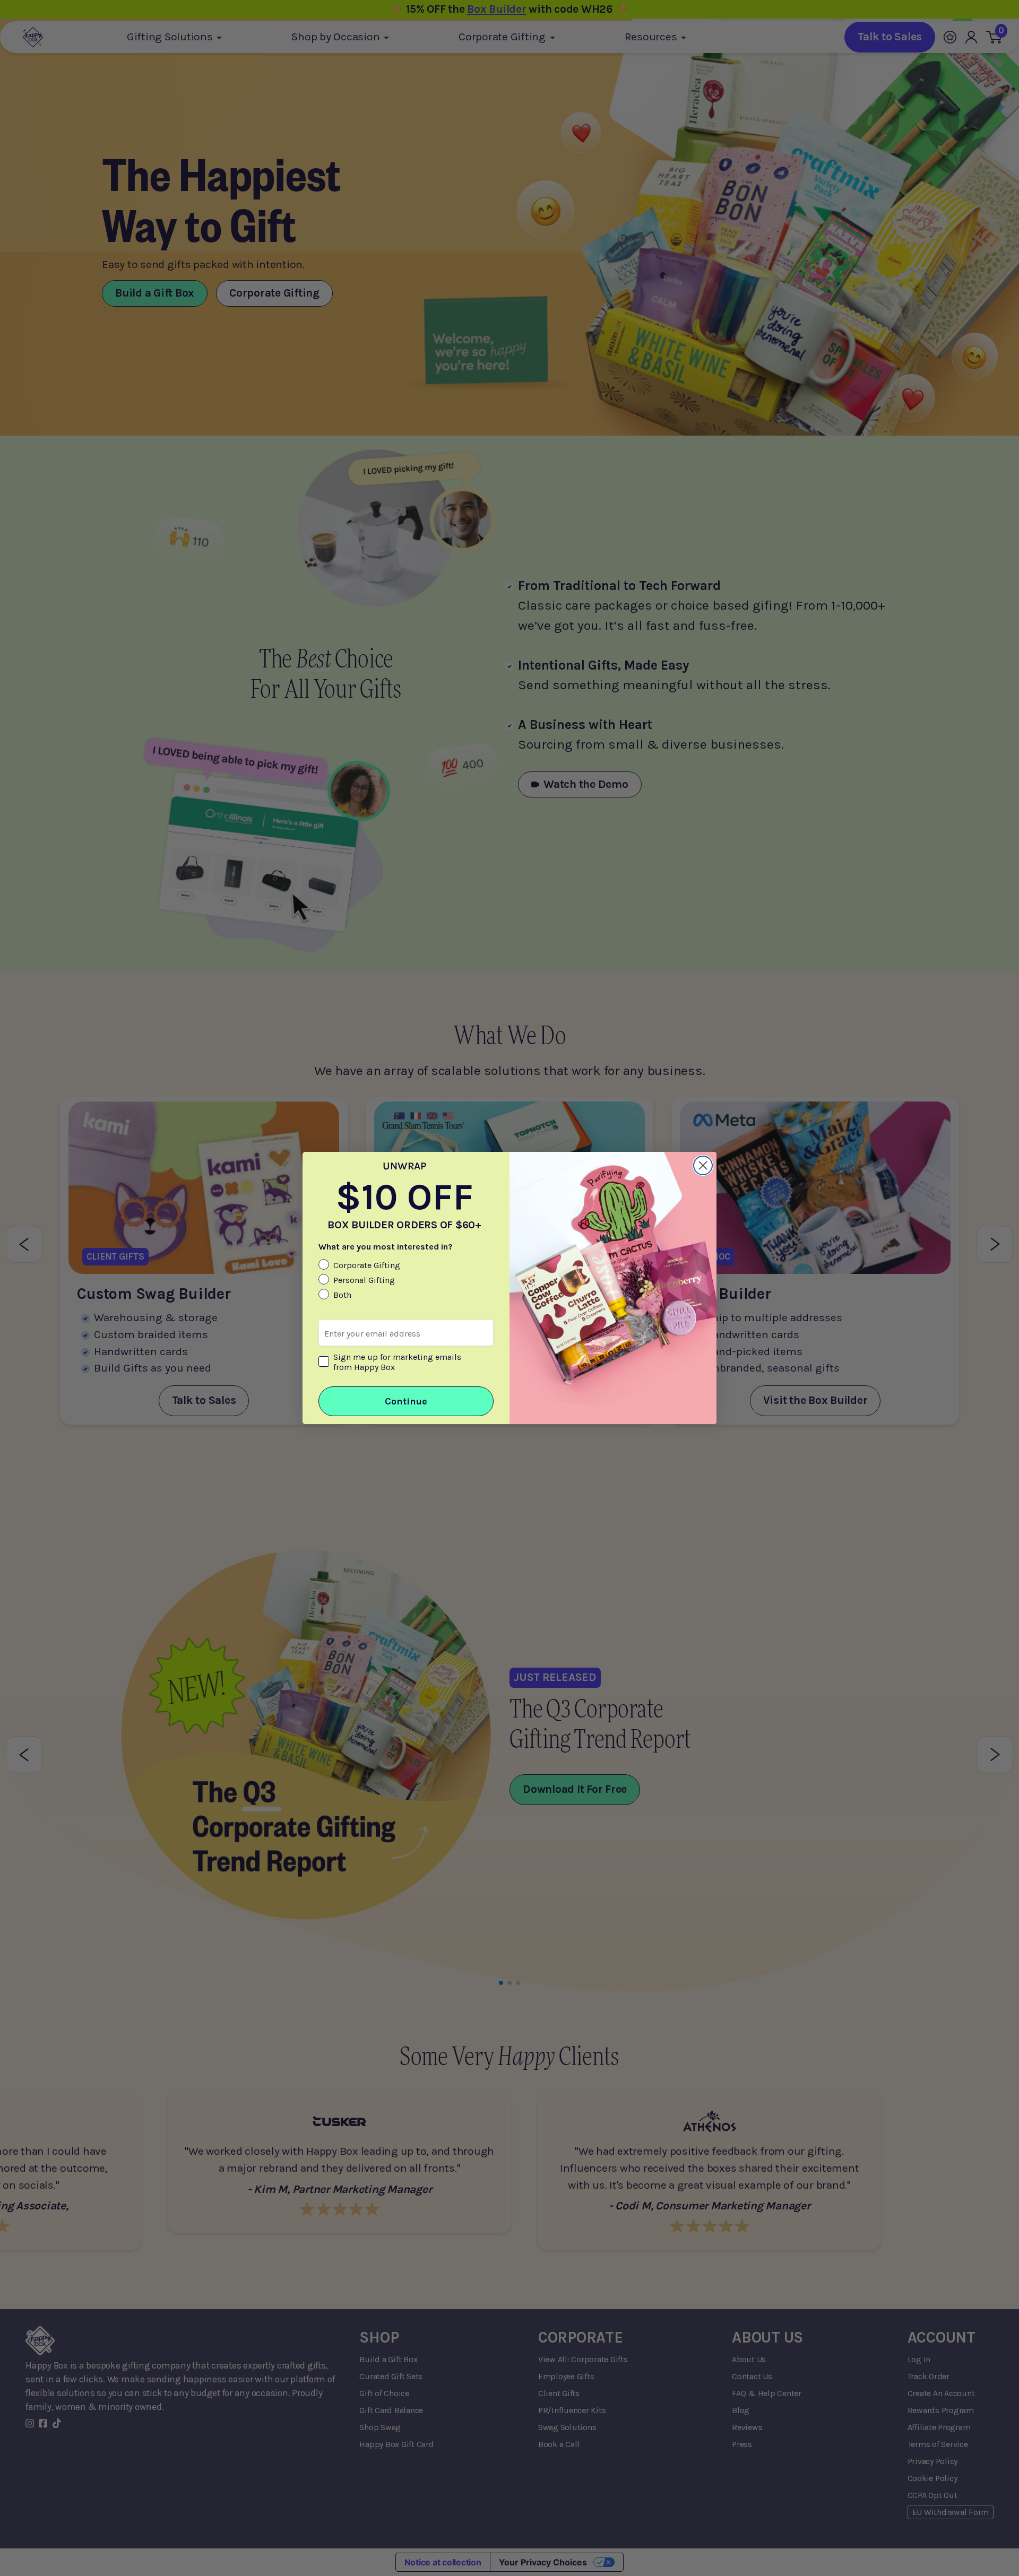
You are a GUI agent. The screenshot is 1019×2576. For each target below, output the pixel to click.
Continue (406, 1401)
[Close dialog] (703, 1165)
